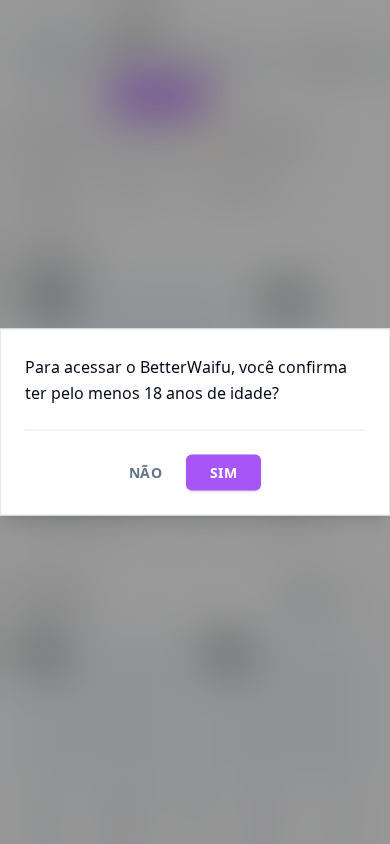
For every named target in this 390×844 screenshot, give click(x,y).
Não (145, 472)
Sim (223, 472)
